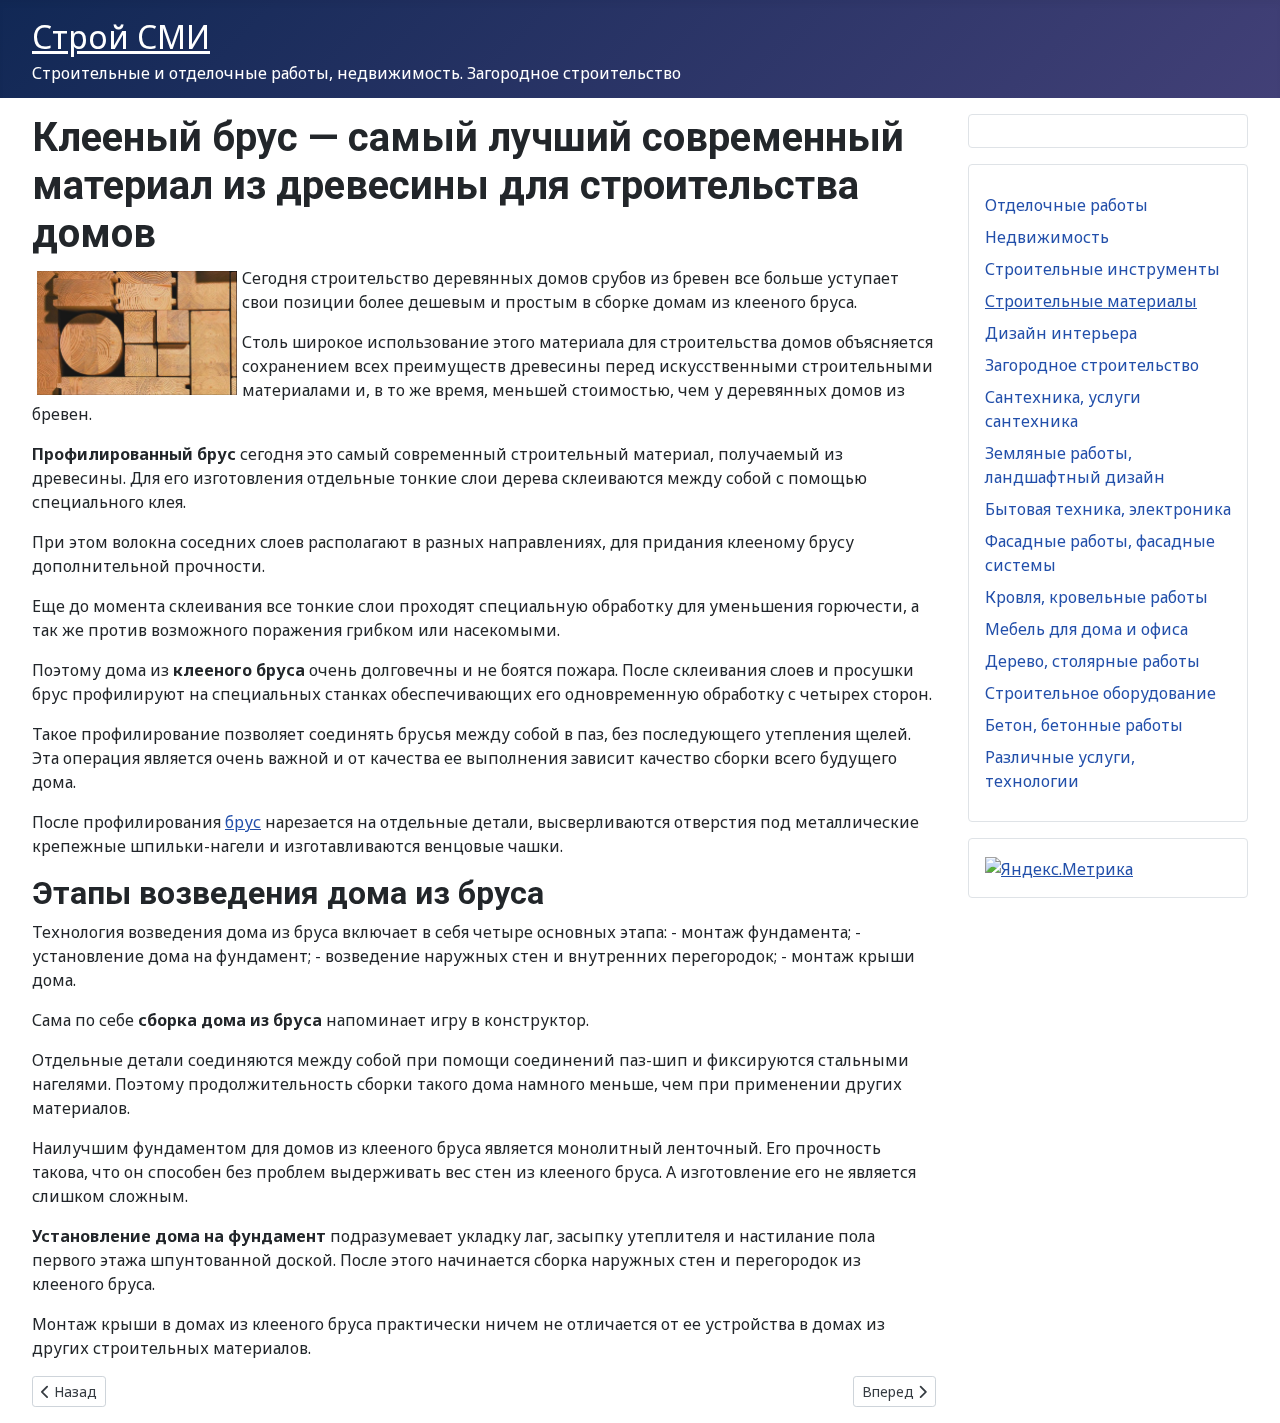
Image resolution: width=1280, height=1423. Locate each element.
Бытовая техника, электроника (1108, 509)
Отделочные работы (1066, 205)
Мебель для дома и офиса (1086, 629)
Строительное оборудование (1100, 693)
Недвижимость (1047, 237)
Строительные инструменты (1102, 269)
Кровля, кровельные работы (1096, 597)
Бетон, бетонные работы (1084, 725)
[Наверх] (1245, 1386)
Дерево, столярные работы (1092, 661)
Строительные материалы (1091, 301)
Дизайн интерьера (1061, 333)
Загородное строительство (1092, 365)
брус (243, 822)
